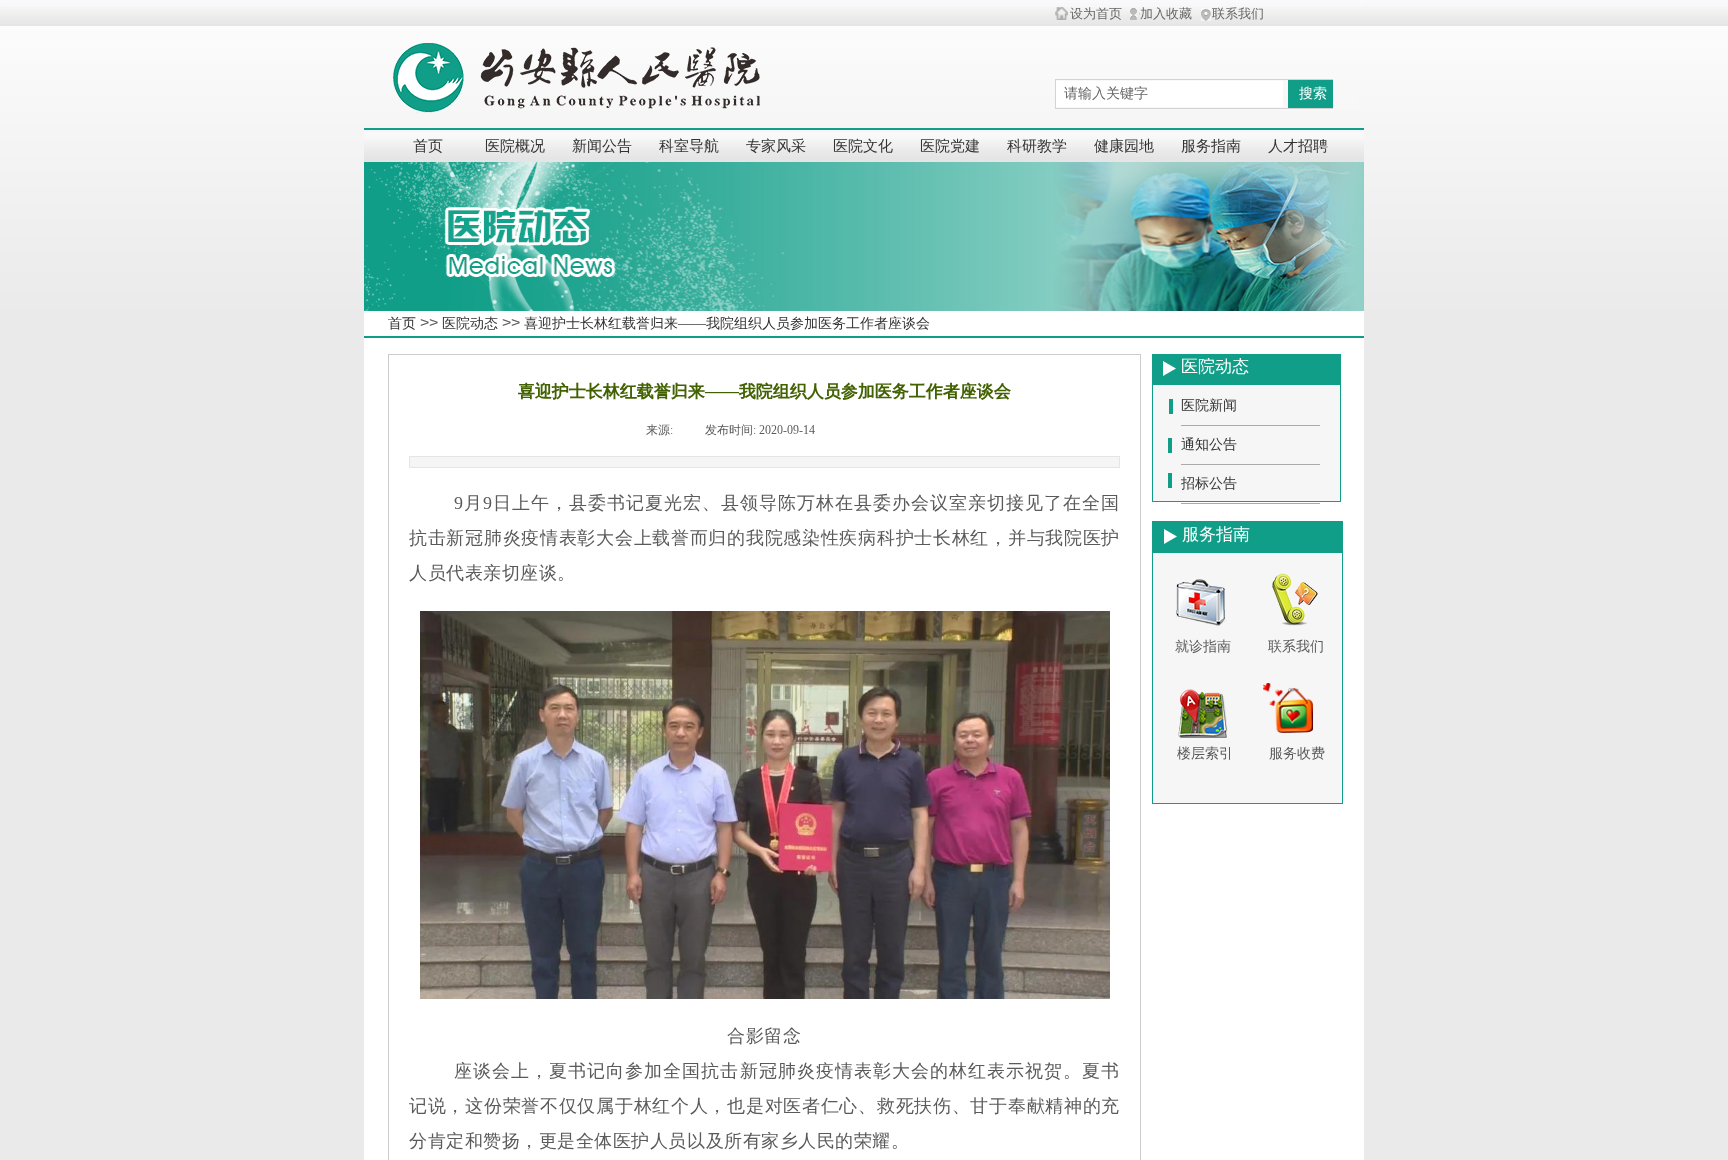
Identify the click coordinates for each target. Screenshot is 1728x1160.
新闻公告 (602, 146)
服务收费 (1297, 753)
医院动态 (470, 323)
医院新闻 (1209, 405)
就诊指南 (1203, 646)
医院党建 (950, 146)
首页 (428, 146)
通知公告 (1209, 444)
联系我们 (1296, 646)
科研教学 (1037, 146)
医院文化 (863, 146)
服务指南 (1211, 146)
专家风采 (776, 146)
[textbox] (1169, 94)
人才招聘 (1298, 146)
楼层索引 (1205, 753)
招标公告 (1209, 483)
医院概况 (515, 146)
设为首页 (1096, 13)
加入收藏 (1166, 13)
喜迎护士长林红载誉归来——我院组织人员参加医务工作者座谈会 (727, 323)
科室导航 (689, 146)
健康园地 (1124, 146)
